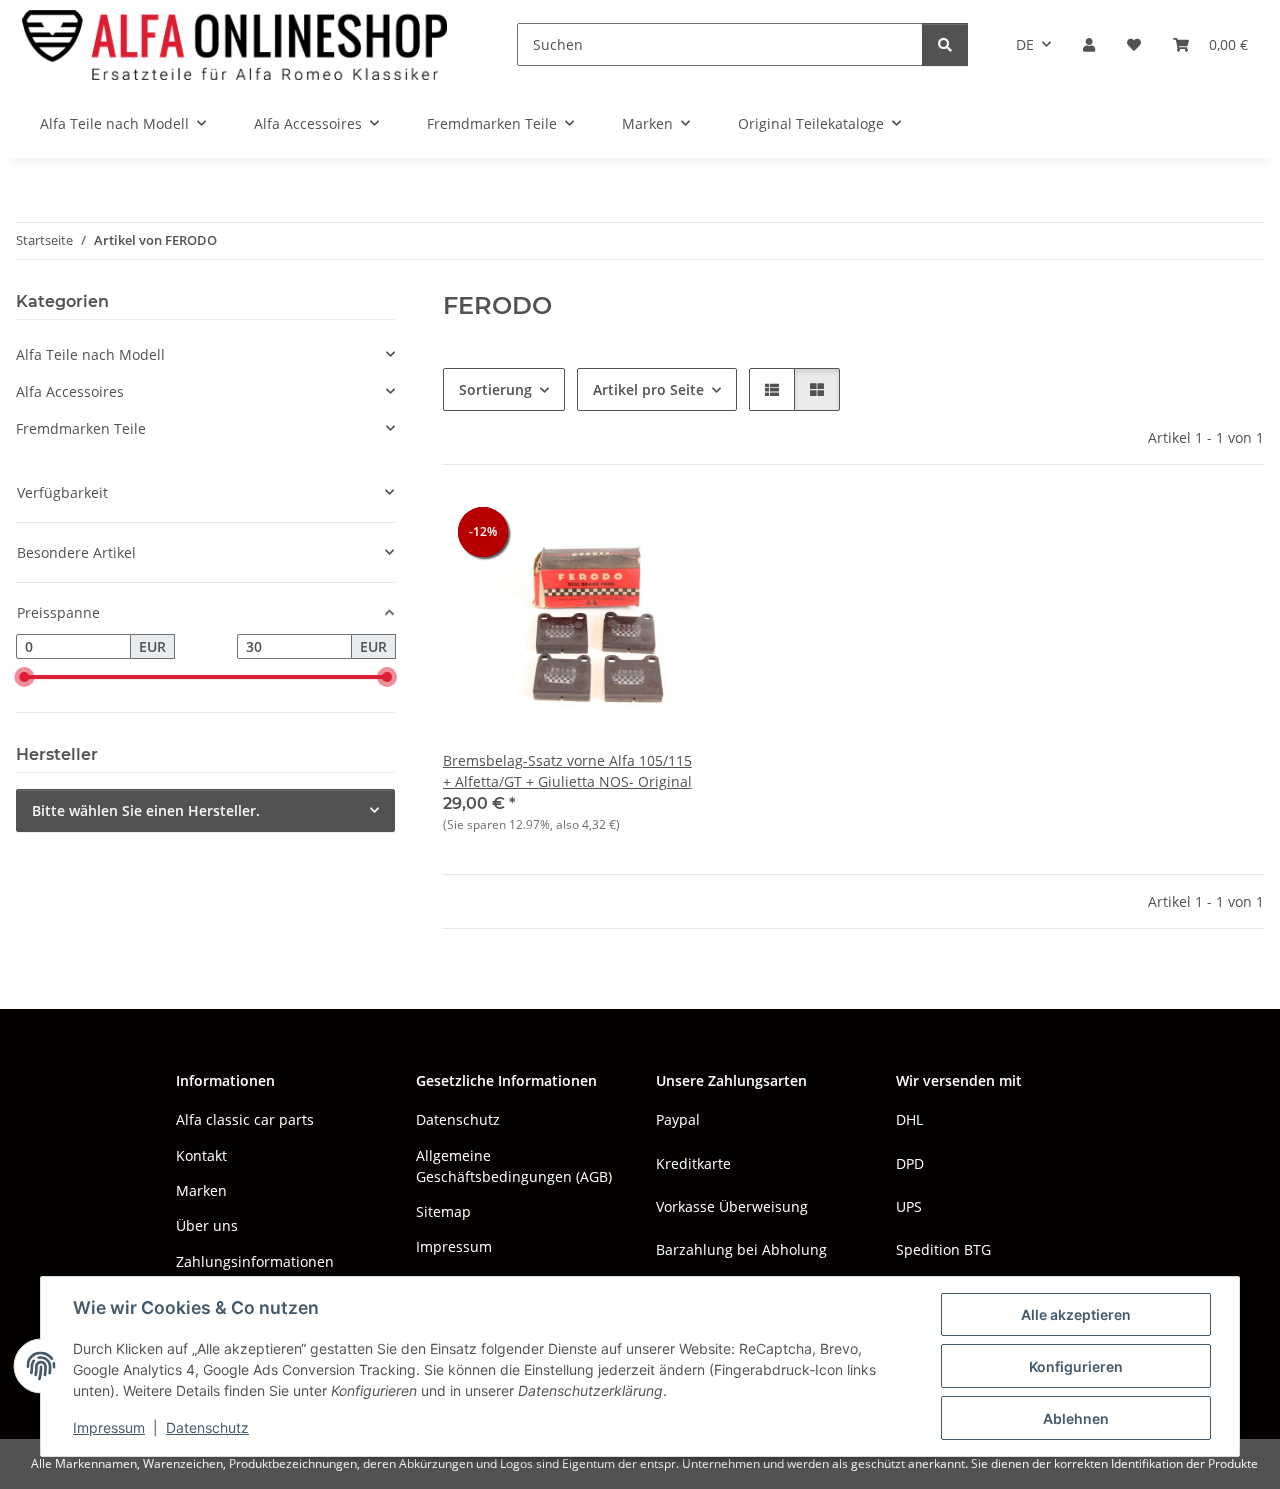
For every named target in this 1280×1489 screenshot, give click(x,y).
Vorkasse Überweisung (732, 1206)
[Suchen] (945, 44)
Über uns (207, 1225)
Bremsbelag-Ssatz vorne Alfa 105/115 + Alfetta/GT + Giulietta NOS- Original (567, 771)
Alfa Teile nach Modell (90, 354)
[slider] (24, 678)
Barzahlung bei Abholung (741, 1249)
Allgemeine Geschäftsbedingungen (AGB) (514, 1166)
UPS (909, 1206)
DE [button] (1025, 44)
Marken (201, 1190)
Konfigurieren (1076, 1366)
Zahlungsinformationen (255, 1261)
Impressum (109, 1427)
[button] (1089, 44)
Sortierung (495, 389)
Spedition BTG (943, 1249)
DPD (910, 1163)
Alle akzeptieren (1076, 1314)
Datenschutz (207, 1427)
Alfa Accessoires (70, 391)
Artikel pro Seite (648, 389)
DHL (909, 1119)
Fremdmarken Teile (81, 428)
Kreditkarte (693, 1163)
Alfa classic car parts (245, 1119)
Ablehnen (1076, 1418)
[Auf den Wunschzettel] (661, 531)
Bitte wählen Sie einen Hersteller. (146, 810)
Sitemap (443, 1211)
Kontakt (201, 1155)
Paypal (678, 1119)
